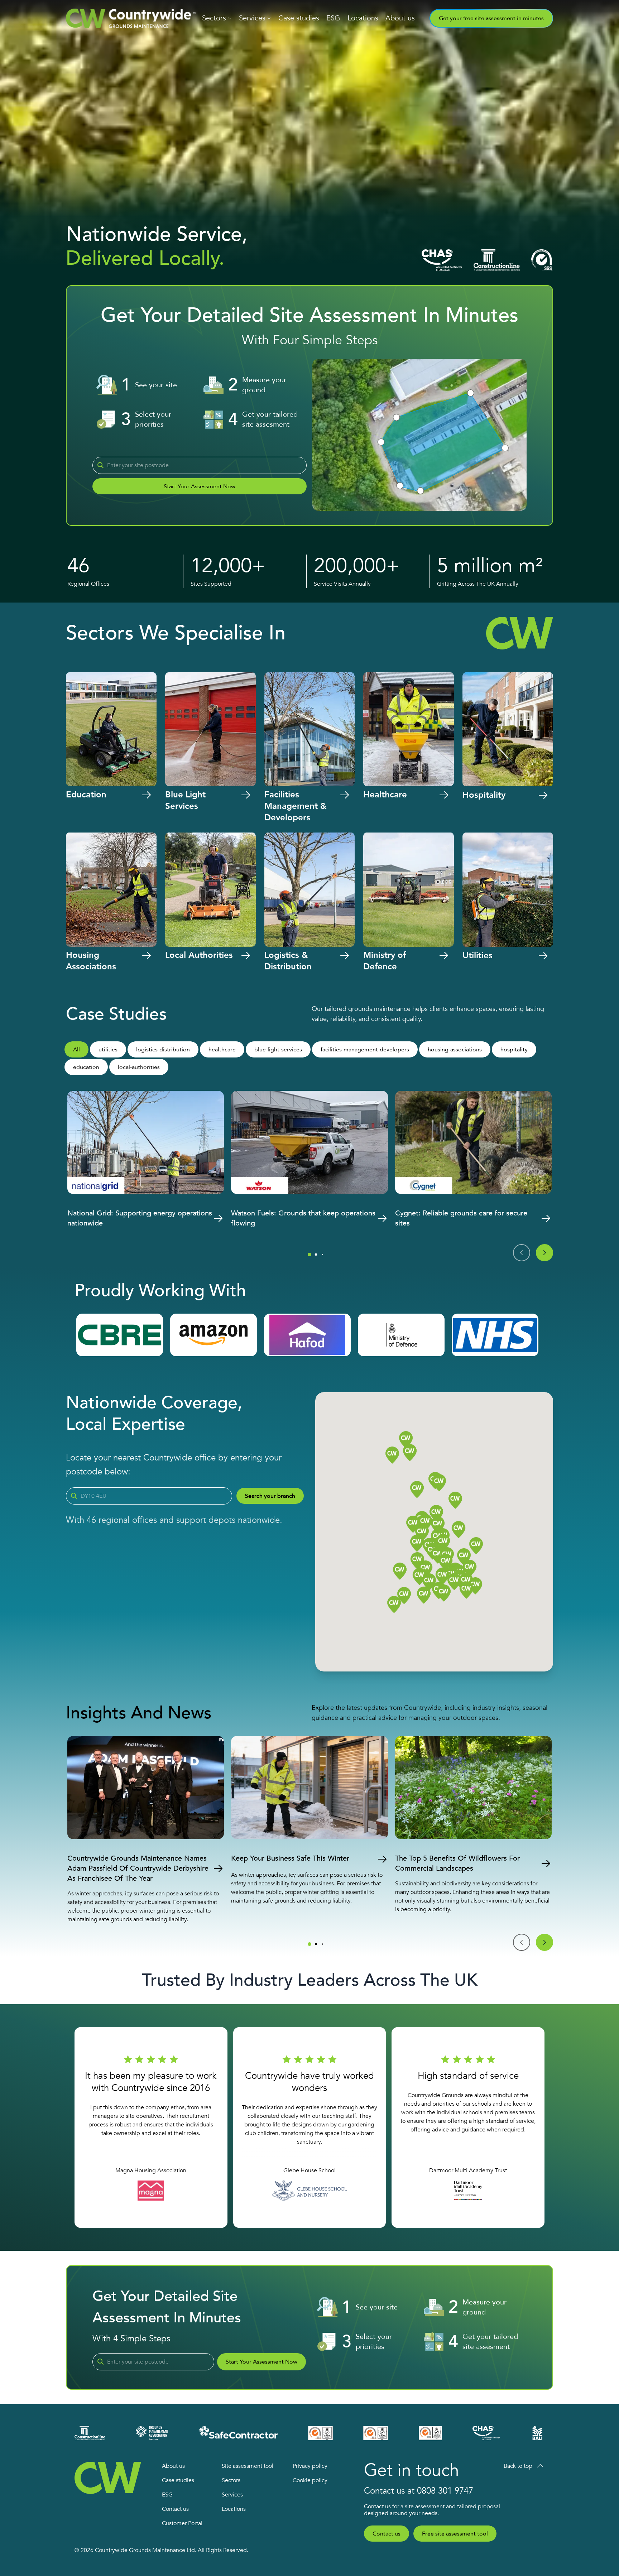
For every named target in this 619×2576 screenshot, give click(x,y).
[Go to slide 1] (309, 1255)
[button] (464, 1557)
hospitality (514, 1050)
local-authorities (139, 1067)
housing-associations (455, 1050)
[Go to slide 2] (316, 1255)
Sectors (214, 18)
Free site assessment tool (455, 2534)
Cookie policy (310, 2480)
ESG (333, 18)
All (76, 1050)
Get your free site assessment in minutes (491, 18)
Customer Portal (182, 2523)
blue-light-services (278, 1050)
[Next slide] (544, 1253)
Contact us (175, 2509)
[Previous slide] (522, 1253)
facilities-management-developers (365, 1050)
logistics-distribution (163, 1050)
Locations (363, 18)
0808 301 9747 (445, 2491)
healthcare (222, 1050)
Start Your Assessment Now (200, 486)
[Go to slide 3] (322, 1255)
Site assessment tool (248, 2466)
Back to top (518, 2466)
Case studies (299, 18)
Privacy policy (310, 2466)
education (86, 1067)
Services (252, 18)
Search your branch (270, 1496)
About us (400, 18)
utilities (108, 1050)
